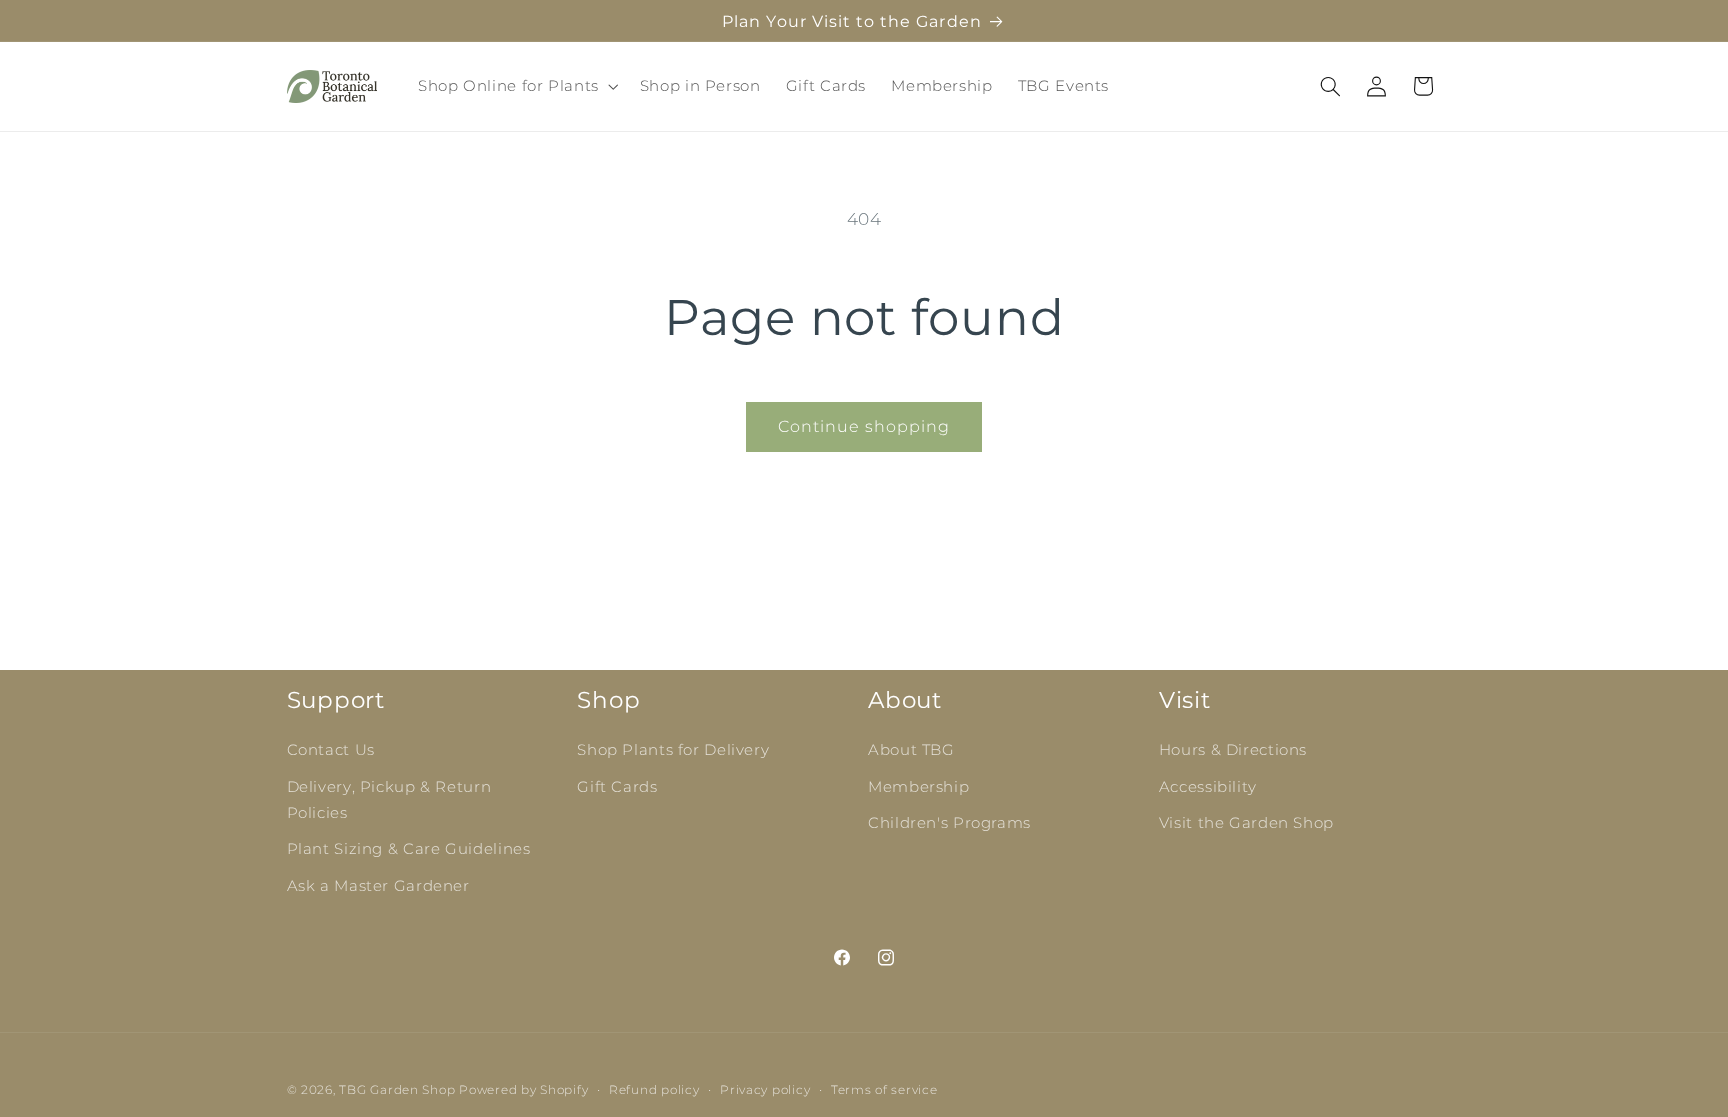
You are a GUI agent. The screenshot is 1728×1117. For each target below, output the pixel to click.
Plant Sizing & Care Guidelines (409, 849)
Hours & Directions (1233, 750)
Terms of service (884, 1090)
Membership (918, 787)
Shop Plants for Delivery (673, 750)
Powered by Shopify (523, 1090)
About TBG (911, 750)
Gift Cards (617, 787)
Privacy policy (765, 1090)
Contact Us (331, 750)
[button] (516, 86)
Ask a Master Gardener (378, 886)
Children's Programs (949, 823)
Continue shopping (864, 426)
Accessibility (1208, 787)
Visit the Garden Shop (1246, 823)
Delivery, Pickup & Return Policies (389, 800)
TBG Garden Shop (397, 1090)
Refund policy (654, 1090)
